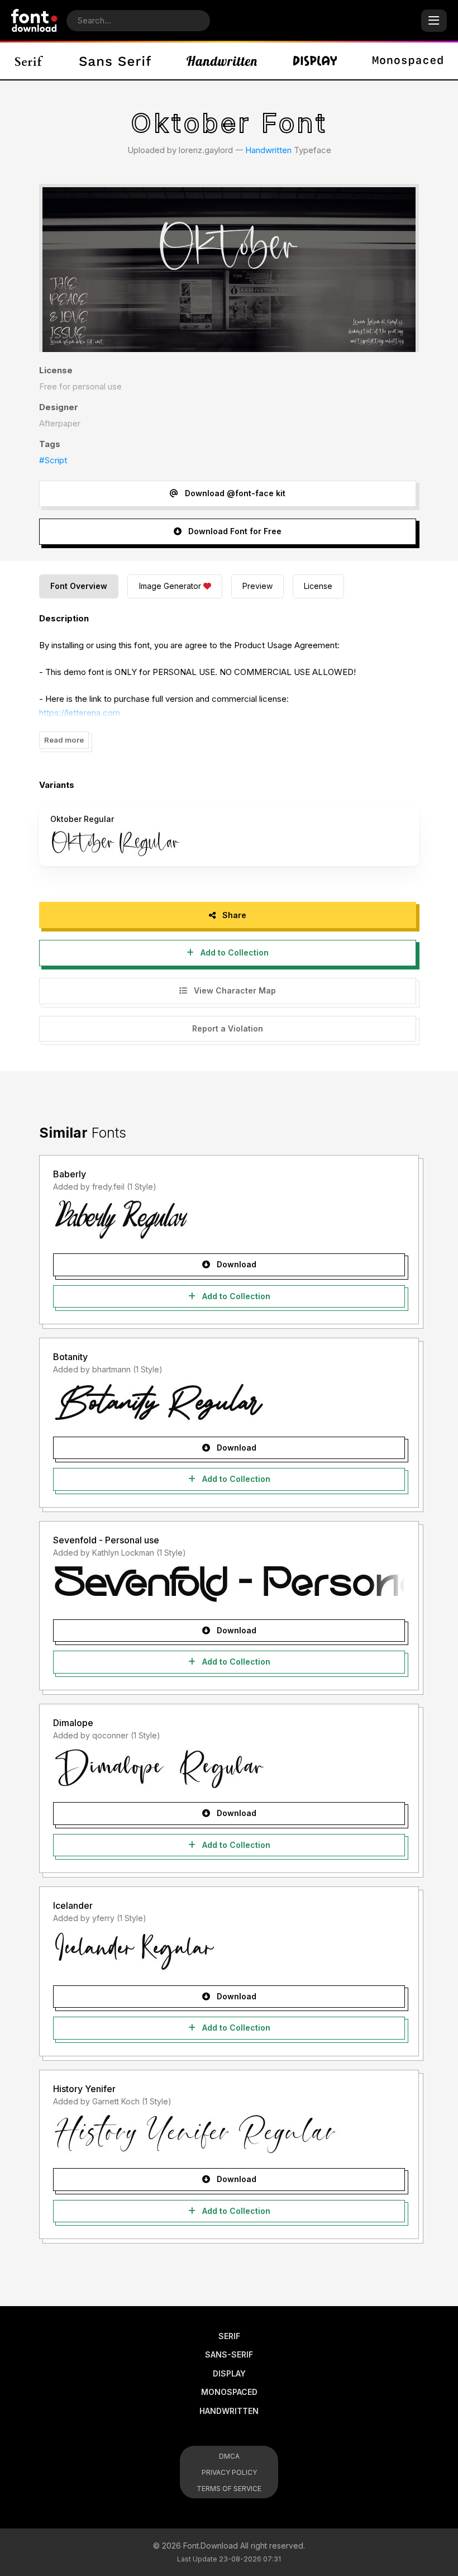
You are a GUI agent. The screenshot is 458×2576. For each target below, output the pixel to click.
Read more (64, 740)
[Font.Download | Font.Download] (34, 20)
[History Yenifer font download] (229, 2134)
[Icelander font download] (229, 1951)
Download (235, 1264)
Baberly (70, 1174)
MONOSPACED (229, 2392)
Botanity (70, 1357)
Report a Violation (228, 1028)
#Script (53, 460)
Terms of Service (229, 2489)
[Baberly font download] (229, 1219)
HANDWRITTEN (229, 2411)
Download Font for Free (234, 531)
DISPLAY (229, 2373)
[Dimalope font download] (229, 1768)
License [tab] (318, 586)
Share (233, 915)
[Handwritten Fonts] (222, 61)
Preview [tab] (257, 586)
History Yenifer (84, 2089)
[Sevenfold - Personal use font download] (229, 1585)
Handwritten (268, 150)
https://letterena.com (80, 713)
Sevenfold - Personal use (106, 1540)
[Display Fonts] (315, 61)
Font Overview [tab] (79, 586)
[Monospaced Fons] (408, 61)
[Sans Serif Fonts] (115, 61)
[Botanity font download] (229, 1403)
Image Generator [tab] (170, 586)
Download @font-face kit (234, 493)
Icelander (73, 1905)
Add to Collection (233, 952)
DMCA (229, 2456)
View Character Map (234, 990)
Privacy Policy (229, 2472)
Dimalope (73, 1723)
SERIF (229, 2336)
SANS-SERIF (229, 2354)
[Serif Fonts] (29, 61)
